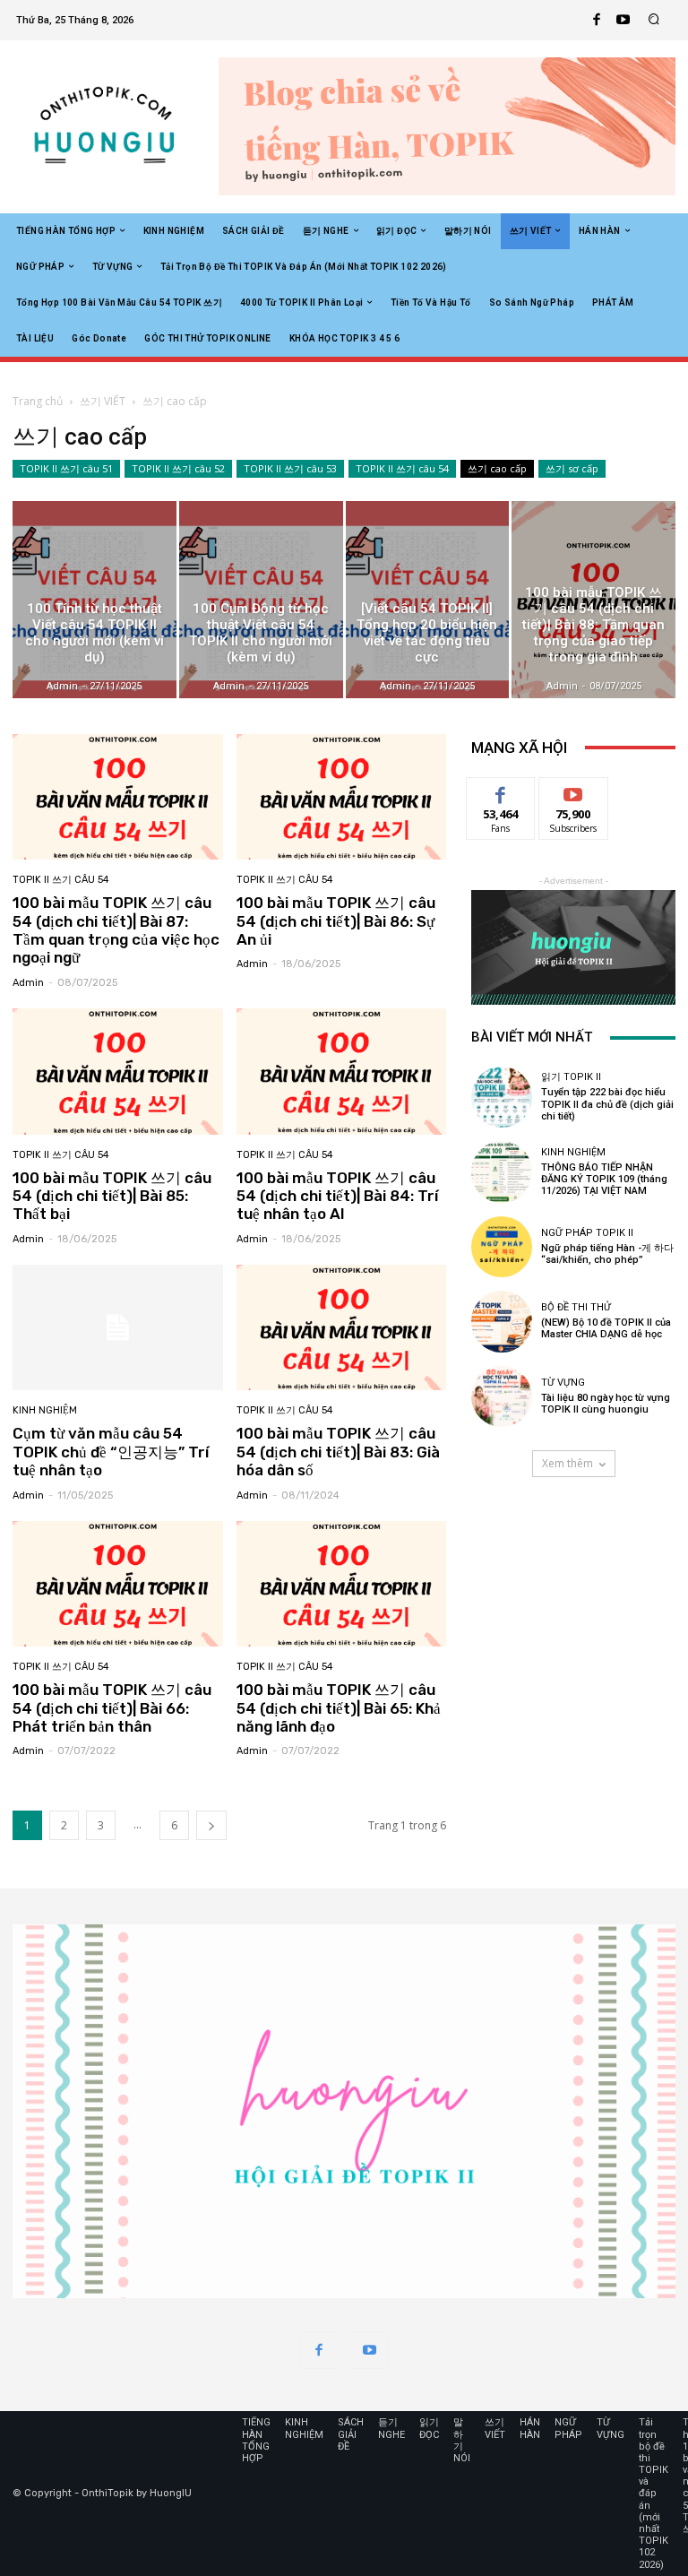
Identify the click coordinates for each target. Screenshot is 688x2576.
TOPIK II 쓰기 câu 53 (290, 468)
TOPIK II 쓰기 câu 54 (402, 468)
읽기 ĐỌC (429, 2428)
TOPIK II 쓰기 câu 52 (178, 468)
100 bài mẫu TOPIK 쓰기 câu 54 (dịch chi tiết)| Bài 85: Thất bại (112, 1196)
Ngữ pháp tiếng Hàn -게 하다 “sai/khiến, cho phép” (607, 1254)
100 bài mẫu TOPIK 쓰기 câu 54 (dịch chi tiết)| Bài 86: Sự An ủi (336, 921)
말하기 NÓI (462, 2440)
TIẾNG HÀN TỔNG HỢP (256, 2440)
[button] (654, 20)
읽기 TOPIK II (571, 1077)
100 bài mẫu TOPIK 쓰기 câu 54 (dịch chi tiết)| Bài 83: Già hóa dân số (338, 1452)
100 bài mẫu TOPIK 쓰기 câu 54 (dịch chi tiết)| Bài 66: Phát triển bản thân (112, 1708)
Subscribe (573, 791)
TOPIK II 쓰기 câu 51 (66, 468)
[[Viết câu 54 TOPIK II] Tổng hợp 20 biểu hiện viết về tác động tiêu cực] (428, 599)
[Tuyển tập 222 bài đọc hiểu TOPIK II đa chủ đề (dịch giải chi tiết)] (502, 1097)
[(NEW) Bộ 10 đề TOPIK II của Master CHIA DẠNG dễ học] (502, 1321)
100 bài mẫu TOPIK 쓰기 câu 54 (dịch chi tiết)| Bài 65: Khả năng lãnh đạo (339, 1708)
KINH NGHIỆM (45, 1410)
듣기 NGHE (391, 2428)
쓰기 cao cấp (497, 468)
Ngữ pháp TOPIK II (587, 1233)
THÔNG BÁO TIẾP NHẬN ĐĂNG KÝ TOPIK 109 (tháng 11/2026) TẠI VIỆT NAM (604, 1179)
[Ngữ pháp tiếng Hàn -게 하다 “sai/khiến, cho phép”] (502, 1247)
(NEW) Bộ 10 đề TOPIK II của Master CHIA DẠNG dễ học (606, 1328)
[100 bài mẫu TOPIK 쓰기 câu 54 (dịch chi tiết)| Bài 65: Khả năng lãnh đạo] (342, 1584)
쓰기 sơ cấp (572, 468)
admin (28, 983)
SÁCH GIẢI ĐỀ (351, 2434)
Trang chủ (38, 401)
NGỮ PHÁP (568, 2428)
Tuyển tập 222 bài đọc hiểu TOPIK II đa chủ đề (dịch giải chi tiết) (607, 1104)
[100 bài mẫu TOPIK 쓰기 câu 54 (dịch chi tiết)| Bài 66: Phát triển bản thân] (118, 1584)
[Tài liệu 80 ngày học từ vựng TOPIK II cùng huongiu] (502, 1396)
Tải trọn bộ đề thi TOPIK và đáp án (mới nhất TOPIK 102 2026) (654, 2493)
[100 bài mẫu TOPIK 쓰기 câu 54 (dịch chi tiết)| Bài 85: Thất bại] (118, 1072)
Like (501, 791)
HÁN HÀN (530, 2428)
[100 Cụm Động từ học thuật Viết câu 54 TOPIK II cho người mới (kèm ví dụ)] (261, 599)
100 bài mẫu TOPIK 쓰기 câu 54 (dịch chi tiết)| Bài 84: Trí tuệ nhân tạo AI (337, 1196)
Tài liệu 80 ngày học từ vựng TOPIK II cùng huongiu (606, 1404)
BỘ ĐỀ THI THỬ (576, 1307)
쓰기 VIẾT (103, 401)
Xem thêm (568, 1463)
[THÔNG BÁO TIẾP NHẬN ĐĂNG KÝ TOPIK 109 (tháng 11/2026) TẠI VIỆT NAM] (502, 1171)
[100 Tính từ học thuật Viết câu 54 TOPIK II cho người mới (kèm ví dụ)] (95, 599)
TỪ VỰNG (563, 1383)
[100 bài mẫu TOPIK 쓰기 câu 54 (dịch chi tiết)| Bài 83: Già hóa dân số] (342, 1328)
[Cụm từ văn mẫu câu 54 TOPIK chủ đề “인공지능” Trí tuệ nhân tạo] (118, 1328)
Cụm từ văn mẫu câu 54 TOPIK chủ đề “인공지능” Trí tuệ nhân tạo (111, 1452)
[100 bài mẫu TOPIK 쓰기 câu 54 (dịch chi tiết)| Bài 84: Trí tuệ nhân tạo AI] (342, 1072)
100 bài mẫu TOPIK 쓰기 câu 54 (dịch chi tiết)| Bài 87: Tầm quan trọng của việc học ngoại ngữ (116, 930)
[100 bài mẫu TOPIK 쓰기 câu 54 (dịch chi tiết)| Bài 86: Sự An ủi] (342, 797)
